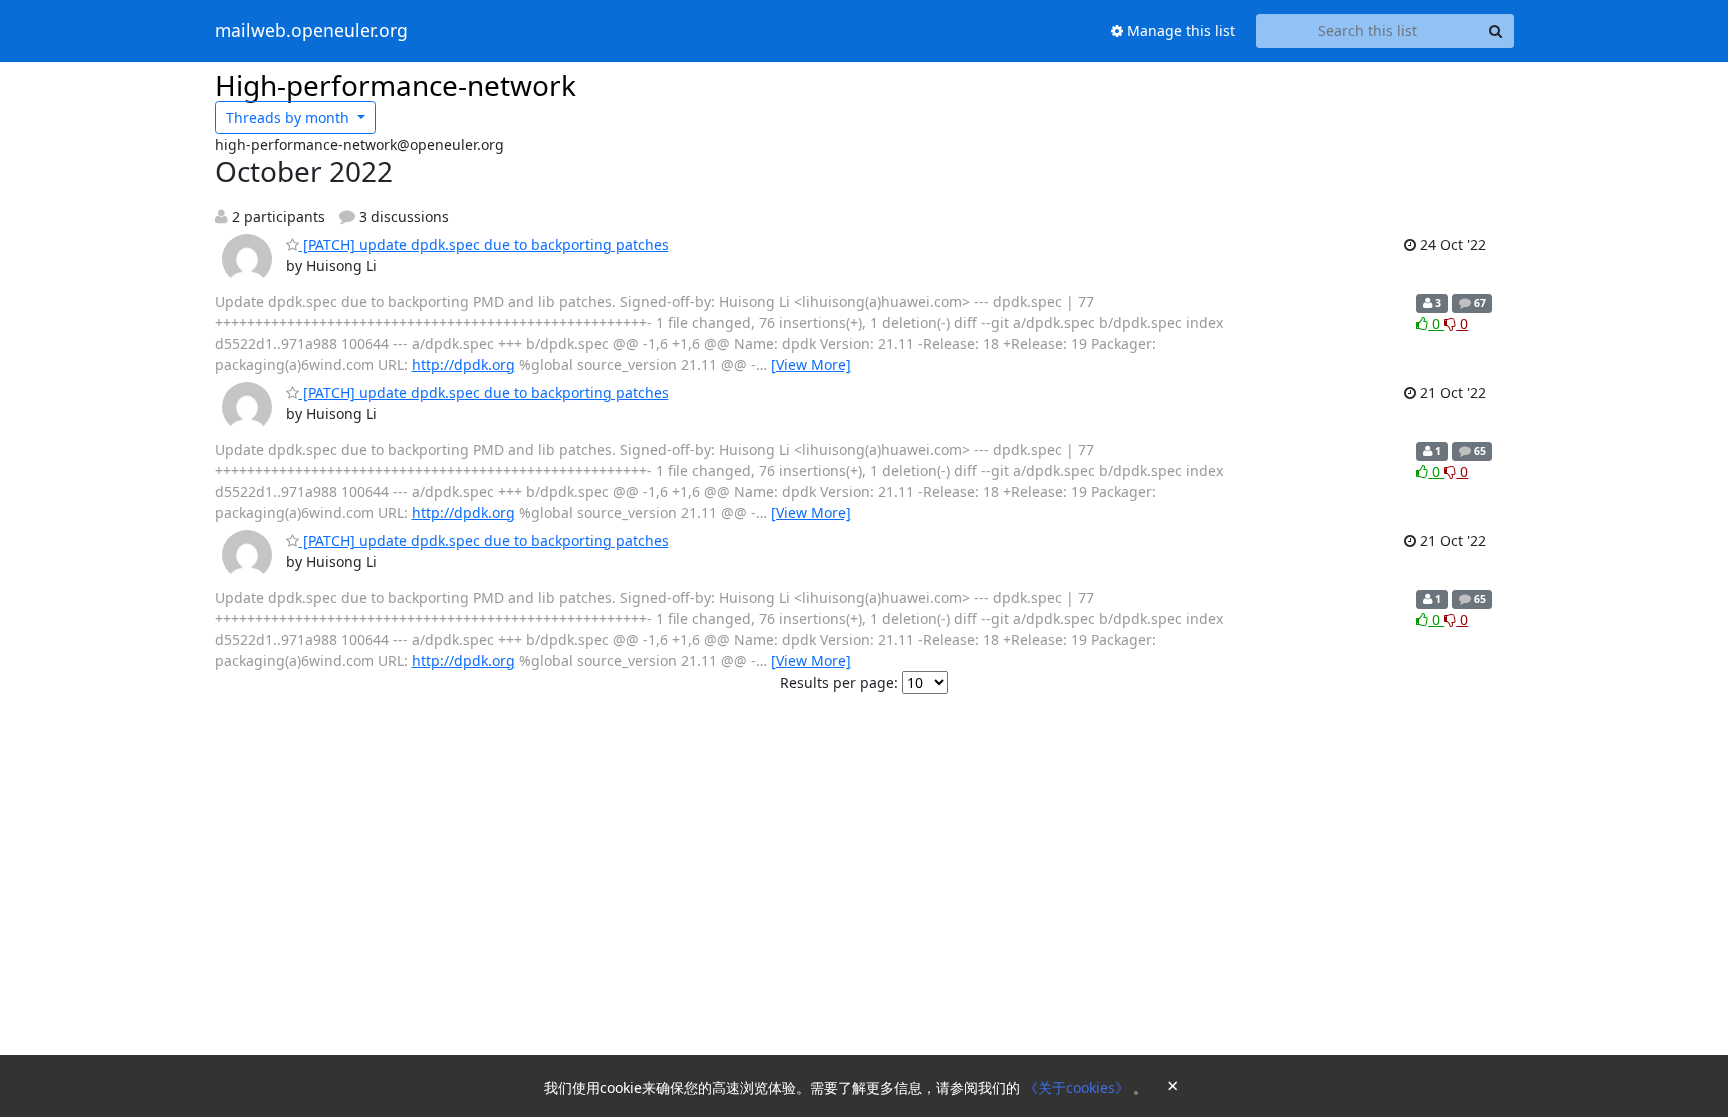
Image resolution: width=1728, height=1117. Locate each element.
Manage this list (1179, 30)
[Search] (1496, 31)
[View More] (811, 364)
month (289, 117)
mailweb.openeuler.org (311, 31)
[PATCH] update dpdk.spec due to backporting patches (484, 244)
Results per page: (839, 682)
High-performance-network (395, 85)
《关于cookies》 (1078, 1087)
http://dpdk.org (463, 364)
